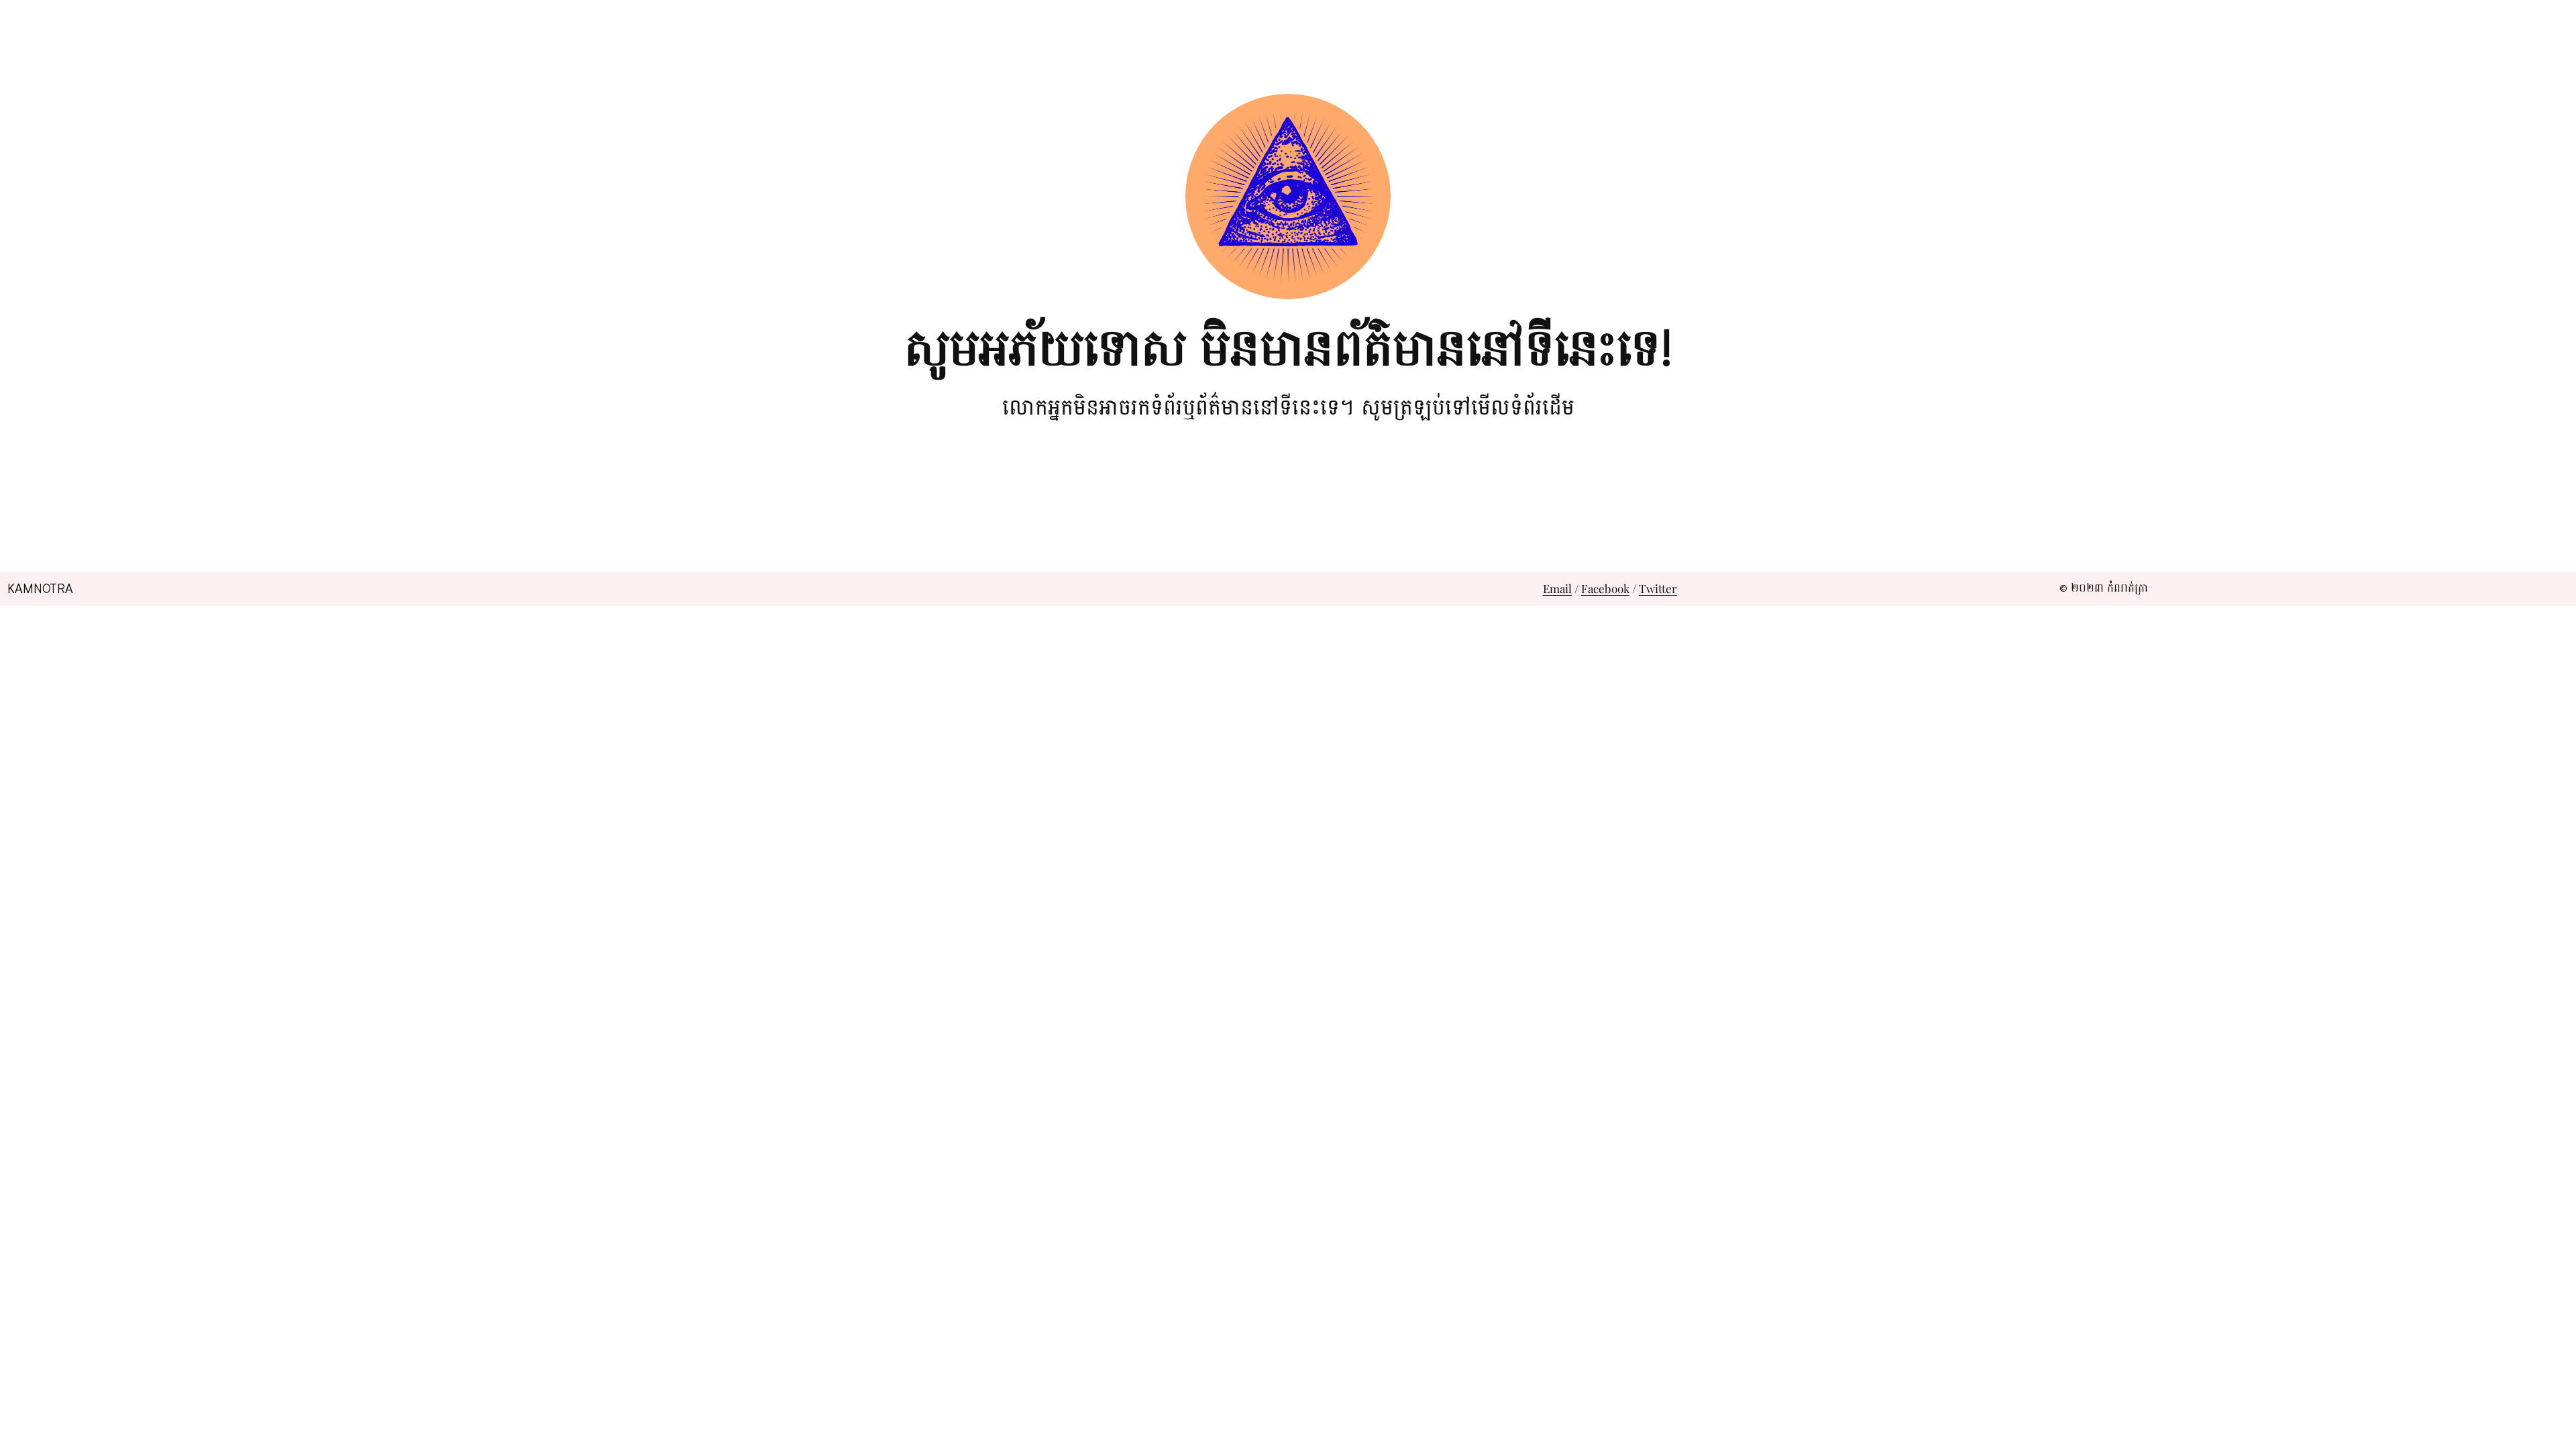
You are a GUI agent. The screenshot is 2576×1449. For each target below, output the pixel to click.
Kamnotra (40, 589)
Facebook (1605, 588)
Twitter (1658, 588)
